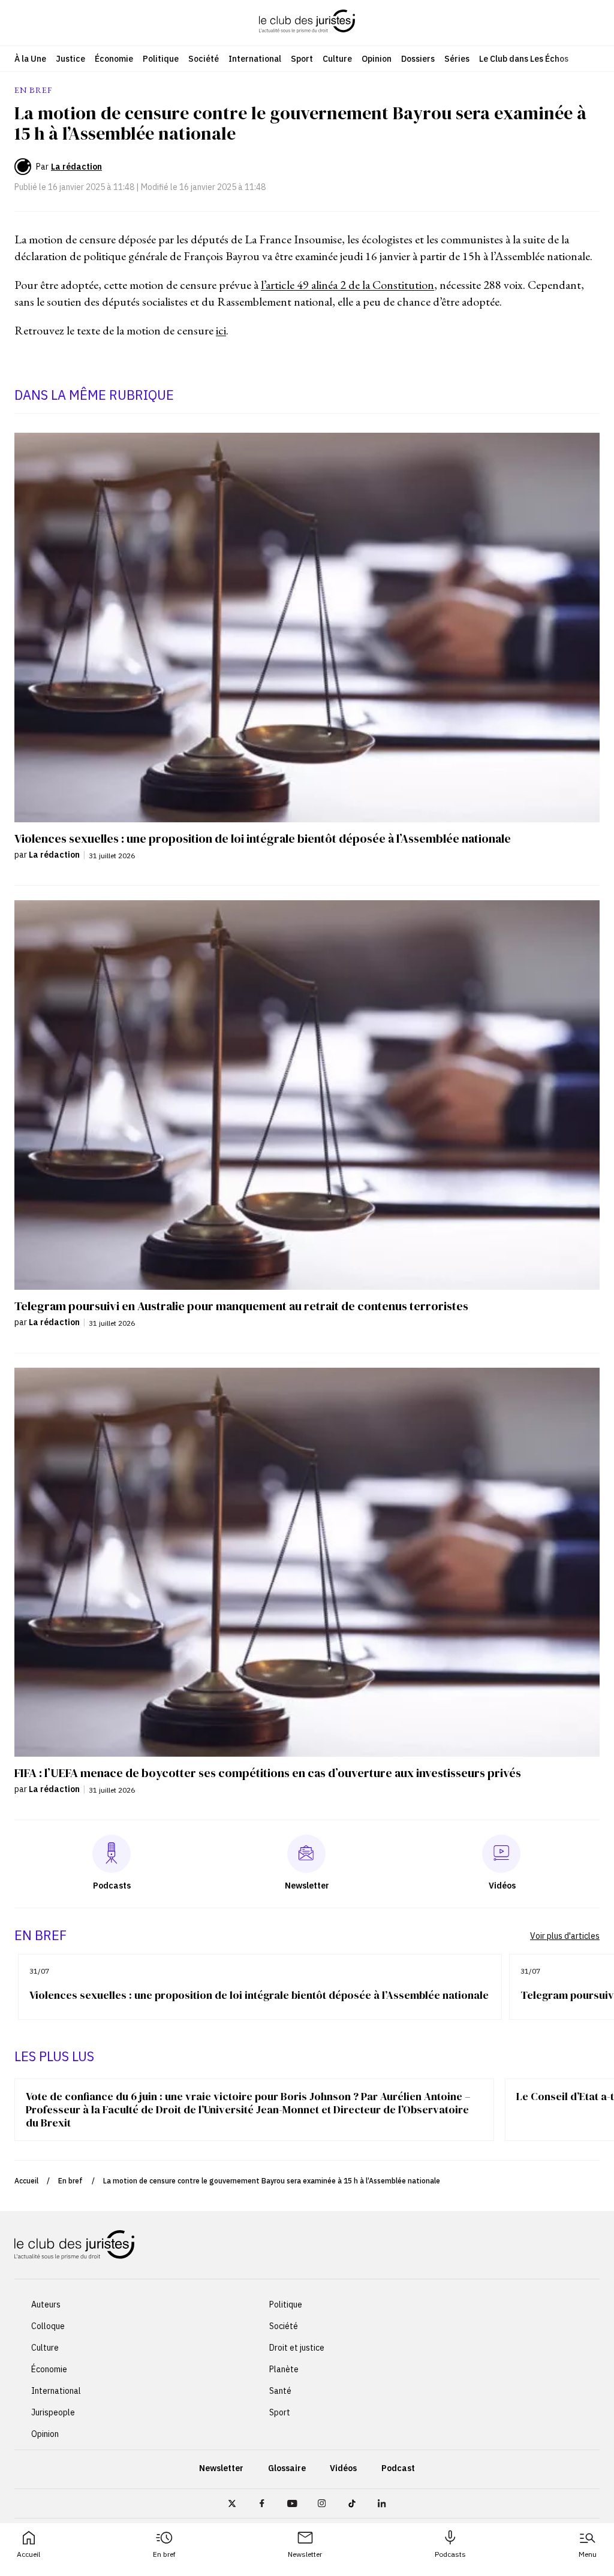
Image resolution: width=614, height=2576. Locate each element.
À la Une (30, 59)
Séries (457, 59)
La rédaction (76, 167)
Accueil (28, 2554)
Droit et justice (297, 2348)
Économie (114, 59)
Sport (302, 59)
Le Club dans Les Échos (524, 59)
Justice (70, 59)
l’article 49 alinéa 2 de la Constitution (347, 285)
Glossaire (287, 2468)
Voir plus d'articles (565, 1936)
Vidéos (343, 2468)
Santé (280, 2391)
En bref (164, 2554)
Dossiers (418, 59)
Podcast (398, 2468)
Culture (337, 59)
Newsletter (305, 2554)
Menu (588, 2554)
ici (221, 330)
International (255, 59)
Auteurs (46, 2304)
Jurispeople (53, 2412)
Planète (284, 2369)
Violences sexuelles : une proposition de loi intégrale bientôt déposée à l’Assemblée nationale (259, 1995)
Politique (161, 59)
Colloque (48, 2326)
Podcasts (450, 2554)
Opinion (377, 59)
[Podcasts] (112, 1854)
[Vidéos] (501, 1854)
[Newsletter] (306, 1854)
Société (204, 59)
